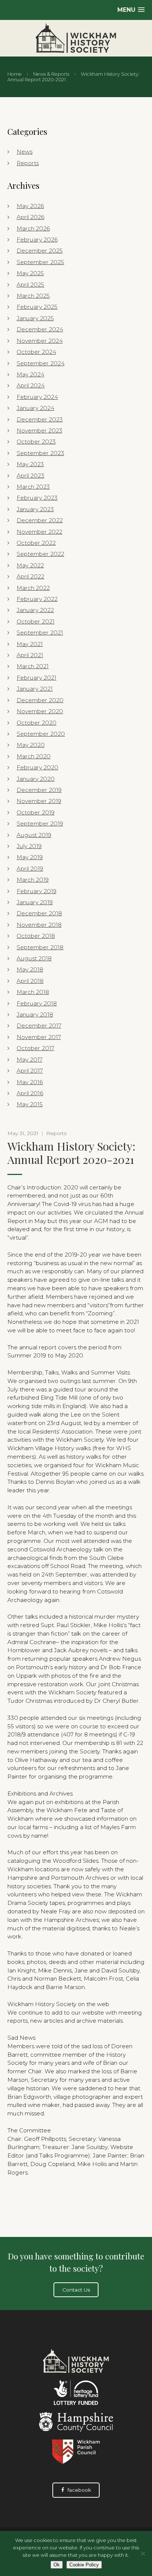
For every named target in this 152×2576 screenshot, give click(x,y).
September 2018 (40, 947)
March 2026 (33, 228)
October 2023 (36, 442)
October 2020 (37, 723)
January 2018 (35, 1014)
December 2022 (40, 520)
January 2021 (35, 689)
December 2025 (40, 251)
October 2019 (36, 812)
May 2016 (30, 1082)
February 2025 (37, 307)
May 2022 (30, 565)
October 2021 (36, 621)
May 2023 (30, 464)
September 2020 (41, 734)
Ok (57, 2565)
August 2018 (34, 958)
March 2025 (33, 296)
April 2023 (30, 476)
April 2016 (30, 1093)
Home (15, 74)
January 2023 (35, 509)
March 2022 (33, 588)
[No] (143, 2553)
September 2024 (41, 363)
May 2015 (30, 1104)
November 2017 (39, 1037)
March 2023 (33, 487)
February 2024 (37, 397)
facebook (79, 2490)
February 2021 (37, 678)
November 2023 (39, 431)
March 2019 (33, 880)
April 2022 (30, 576)
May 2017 (30, 1060)
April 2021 (30, 655)
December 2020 (40, 700)
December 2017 (39, 1026)
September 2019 (40, 824)
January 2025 (35, 318)
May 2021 (30, 644)
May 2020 (31, 745)
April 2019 (30, 869)
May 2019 (30, 857)
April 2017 (30, 1071)
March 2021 (33, 666)
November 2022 (39, 532)
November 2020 (40, 711)
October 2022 (36, 543)
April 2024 (31, 385)
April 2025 (30, 285)
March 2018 (33, 992)
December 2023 (40, 419)
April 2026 (30, 217)
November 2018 (39, 925)
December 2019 (39, 790)
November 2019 (39, 801)
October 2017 (35, 1048)
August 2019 (34, 835)
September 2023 (40, 453)
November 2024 (40, 341)
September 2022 (40, 554)
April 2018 (30, 981)
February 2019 (37, 891)
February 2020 (37, 767)
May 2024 (30, 374)
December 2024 (40, 329)
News (25, 152)
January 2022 (35, 610)
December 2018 (39, 913)
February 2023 (37, 498)
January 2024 (35, 408)
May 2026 (30, 206)
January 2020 (36, 779)
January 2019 (35, 902)
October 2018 (36, 936)
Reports (28, 163)
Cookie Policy (84, 2565)
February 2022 (37, 599)
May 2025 (30, 273)
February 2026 (37, 240)
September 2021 (40, 633)
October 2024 (36, 352)
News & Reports (51, 74)
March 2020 (34, 756)
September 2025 (40, 262)
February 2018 (37, 1003)
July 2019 (29, 846)
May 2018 (30, 969)
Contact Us (76, 2290)
